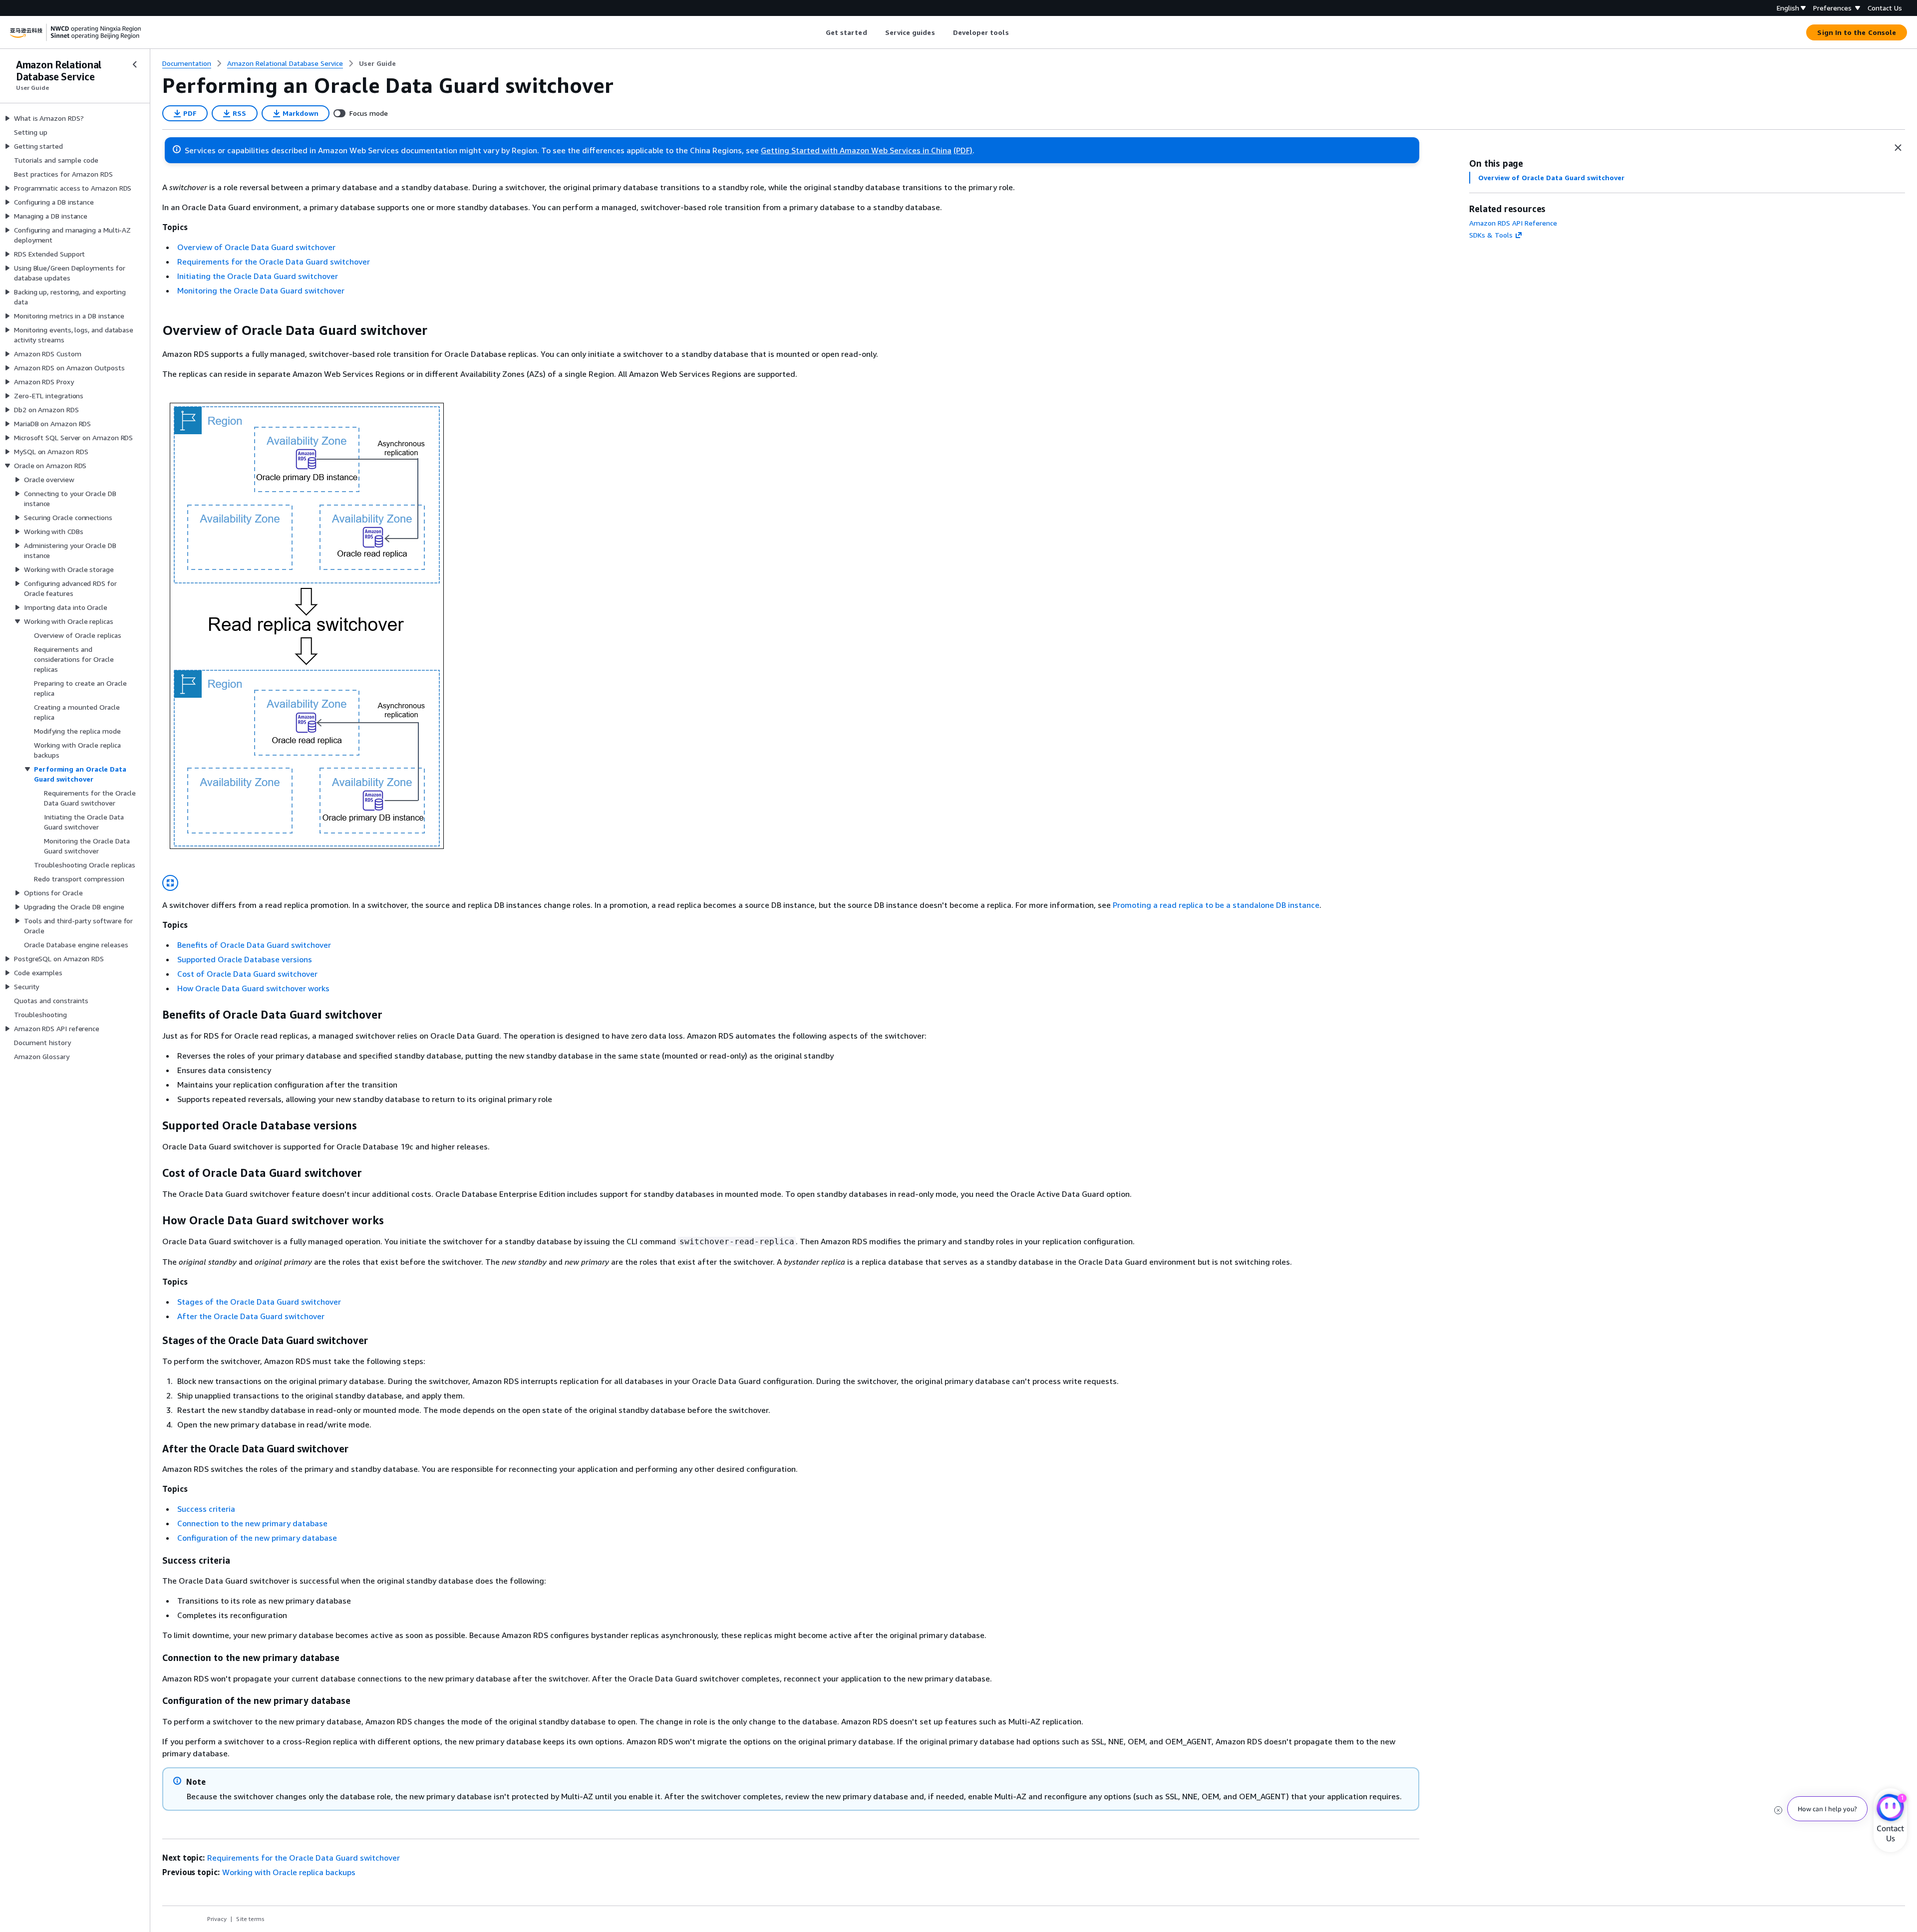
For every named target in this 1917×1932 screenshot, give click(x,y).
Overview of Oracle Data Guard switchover (256, 247)
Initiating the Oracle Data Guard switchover (258, 276)
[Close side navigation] (135, 64)
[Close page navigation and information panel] (1898, 148)
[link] (377, 63)
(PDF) (963, 150)
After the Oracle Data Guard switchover (251, 1316)
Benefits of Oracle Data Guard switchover (254, 945)
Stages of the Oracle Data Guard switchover (259, 1302)
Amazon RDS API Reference (1513, 223)
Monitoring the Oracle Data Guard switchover (261, 290)
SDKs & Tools (1491, 235)
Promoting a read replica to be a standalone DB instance (1216, 905)
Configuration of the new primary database (257, 1538)
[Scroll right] (1016, 32)
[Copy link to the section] (154, 330)
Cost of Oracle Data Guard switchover (247, 974)
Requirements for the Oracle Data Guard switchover (274, 262)
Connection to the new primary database (252, 1523)
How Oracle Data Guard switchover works (253, 988)
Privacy (217, 1919)
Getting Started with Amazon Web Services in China (856, 150)
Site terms (250, 1919)
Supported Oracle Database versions (245, 959)
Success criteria (206, 1509)
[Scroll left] (818, 32)
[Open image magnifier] (170, 883)
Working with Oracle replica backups (289, 1872)
